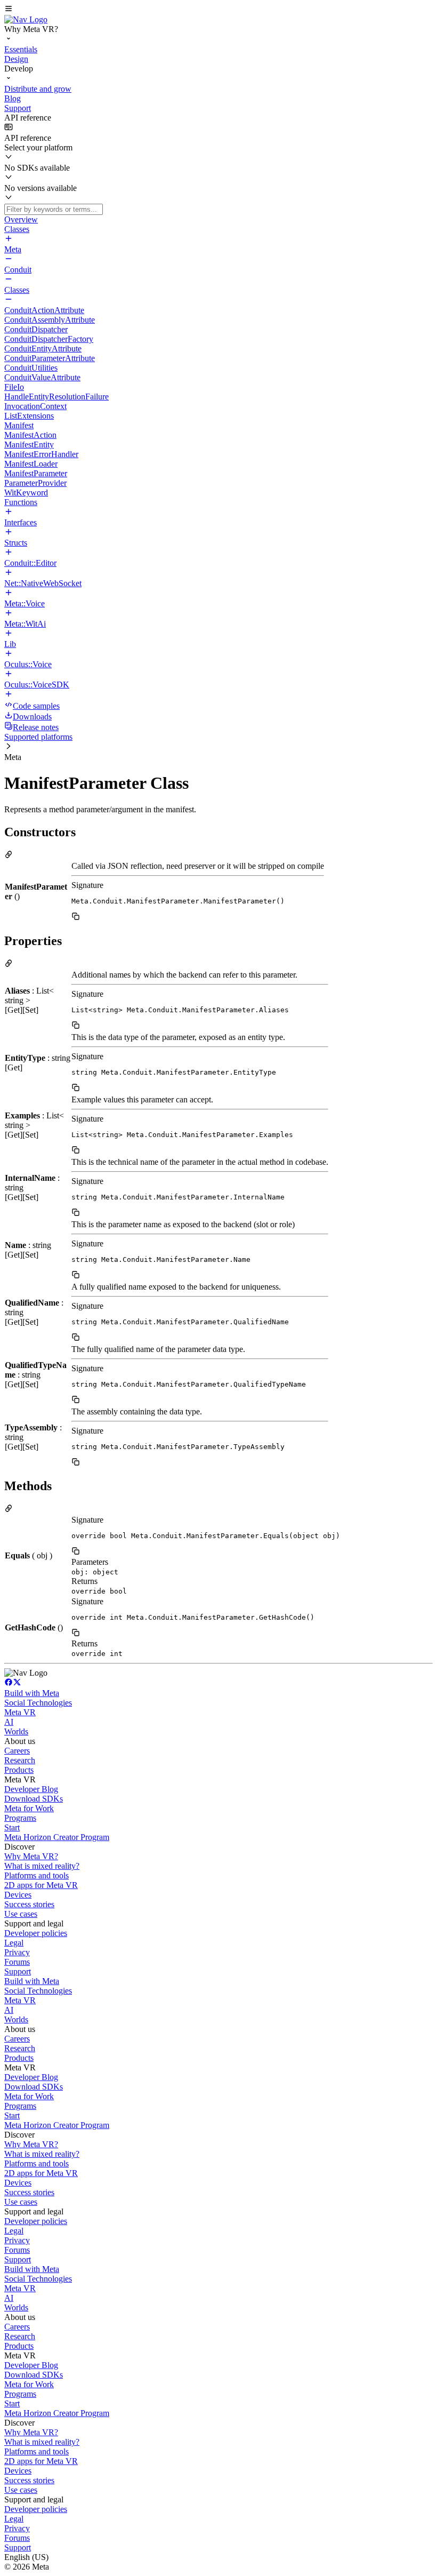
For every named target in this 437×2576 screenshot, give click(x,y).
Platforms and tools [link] (37, 1875)
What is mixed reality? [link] (42, 1866)
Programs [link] (20, 1818)
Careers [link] (17, 1751)
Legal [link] (14, 1943)
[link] (26, 19)
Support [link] (18, 1971)
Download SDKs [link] (34, 1799)
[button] (218, 10)
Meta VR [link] (20, 1712)
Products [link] (19, 1770)
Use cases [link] (21, 1914)
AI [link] (9, 1722)
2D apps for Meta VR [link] (41, 1885)
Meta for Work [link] (29, 1808)
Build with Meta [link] (32, 1693)
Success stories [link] (29, 1904)
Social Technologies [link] (38, 1703)
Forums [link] (17, 1962)
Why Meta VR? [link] (31, 1856)
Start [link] (12, 1827)
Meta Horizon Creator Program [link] (57, 1837)
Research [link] (20, 1760)
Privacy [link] (17, 1952)
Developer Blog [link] (31, 1789)
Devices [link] (18, 1895)
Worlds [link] (16, 1731)
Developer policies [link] (36, 1933)
